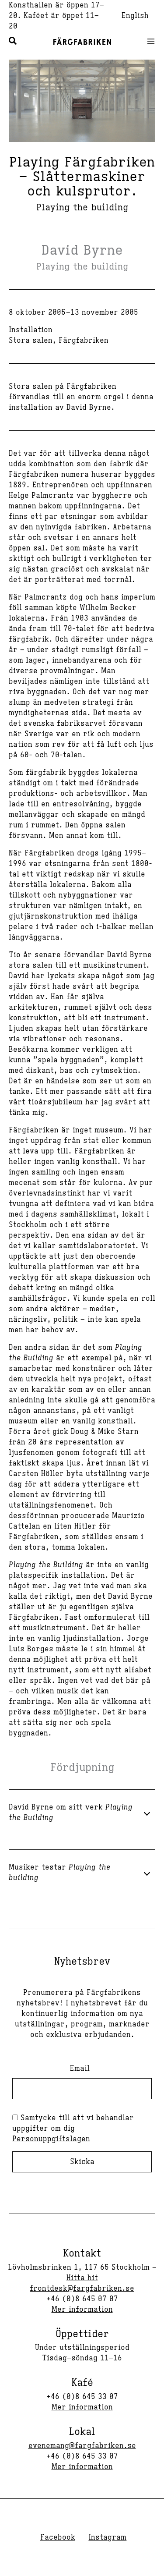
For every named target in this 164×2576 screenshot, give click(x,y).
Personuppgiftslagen (51, 2139)
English (135, 16)
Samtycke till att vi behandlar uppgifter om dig (73, 2129)
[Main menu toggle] (148, 41)
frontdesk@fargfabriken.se (82, 2289)
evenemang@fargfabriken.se (82, 2446)
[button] (13, 42)
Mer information (82, 2310)
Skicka (82, 2162)
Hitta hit (82, 2278)
